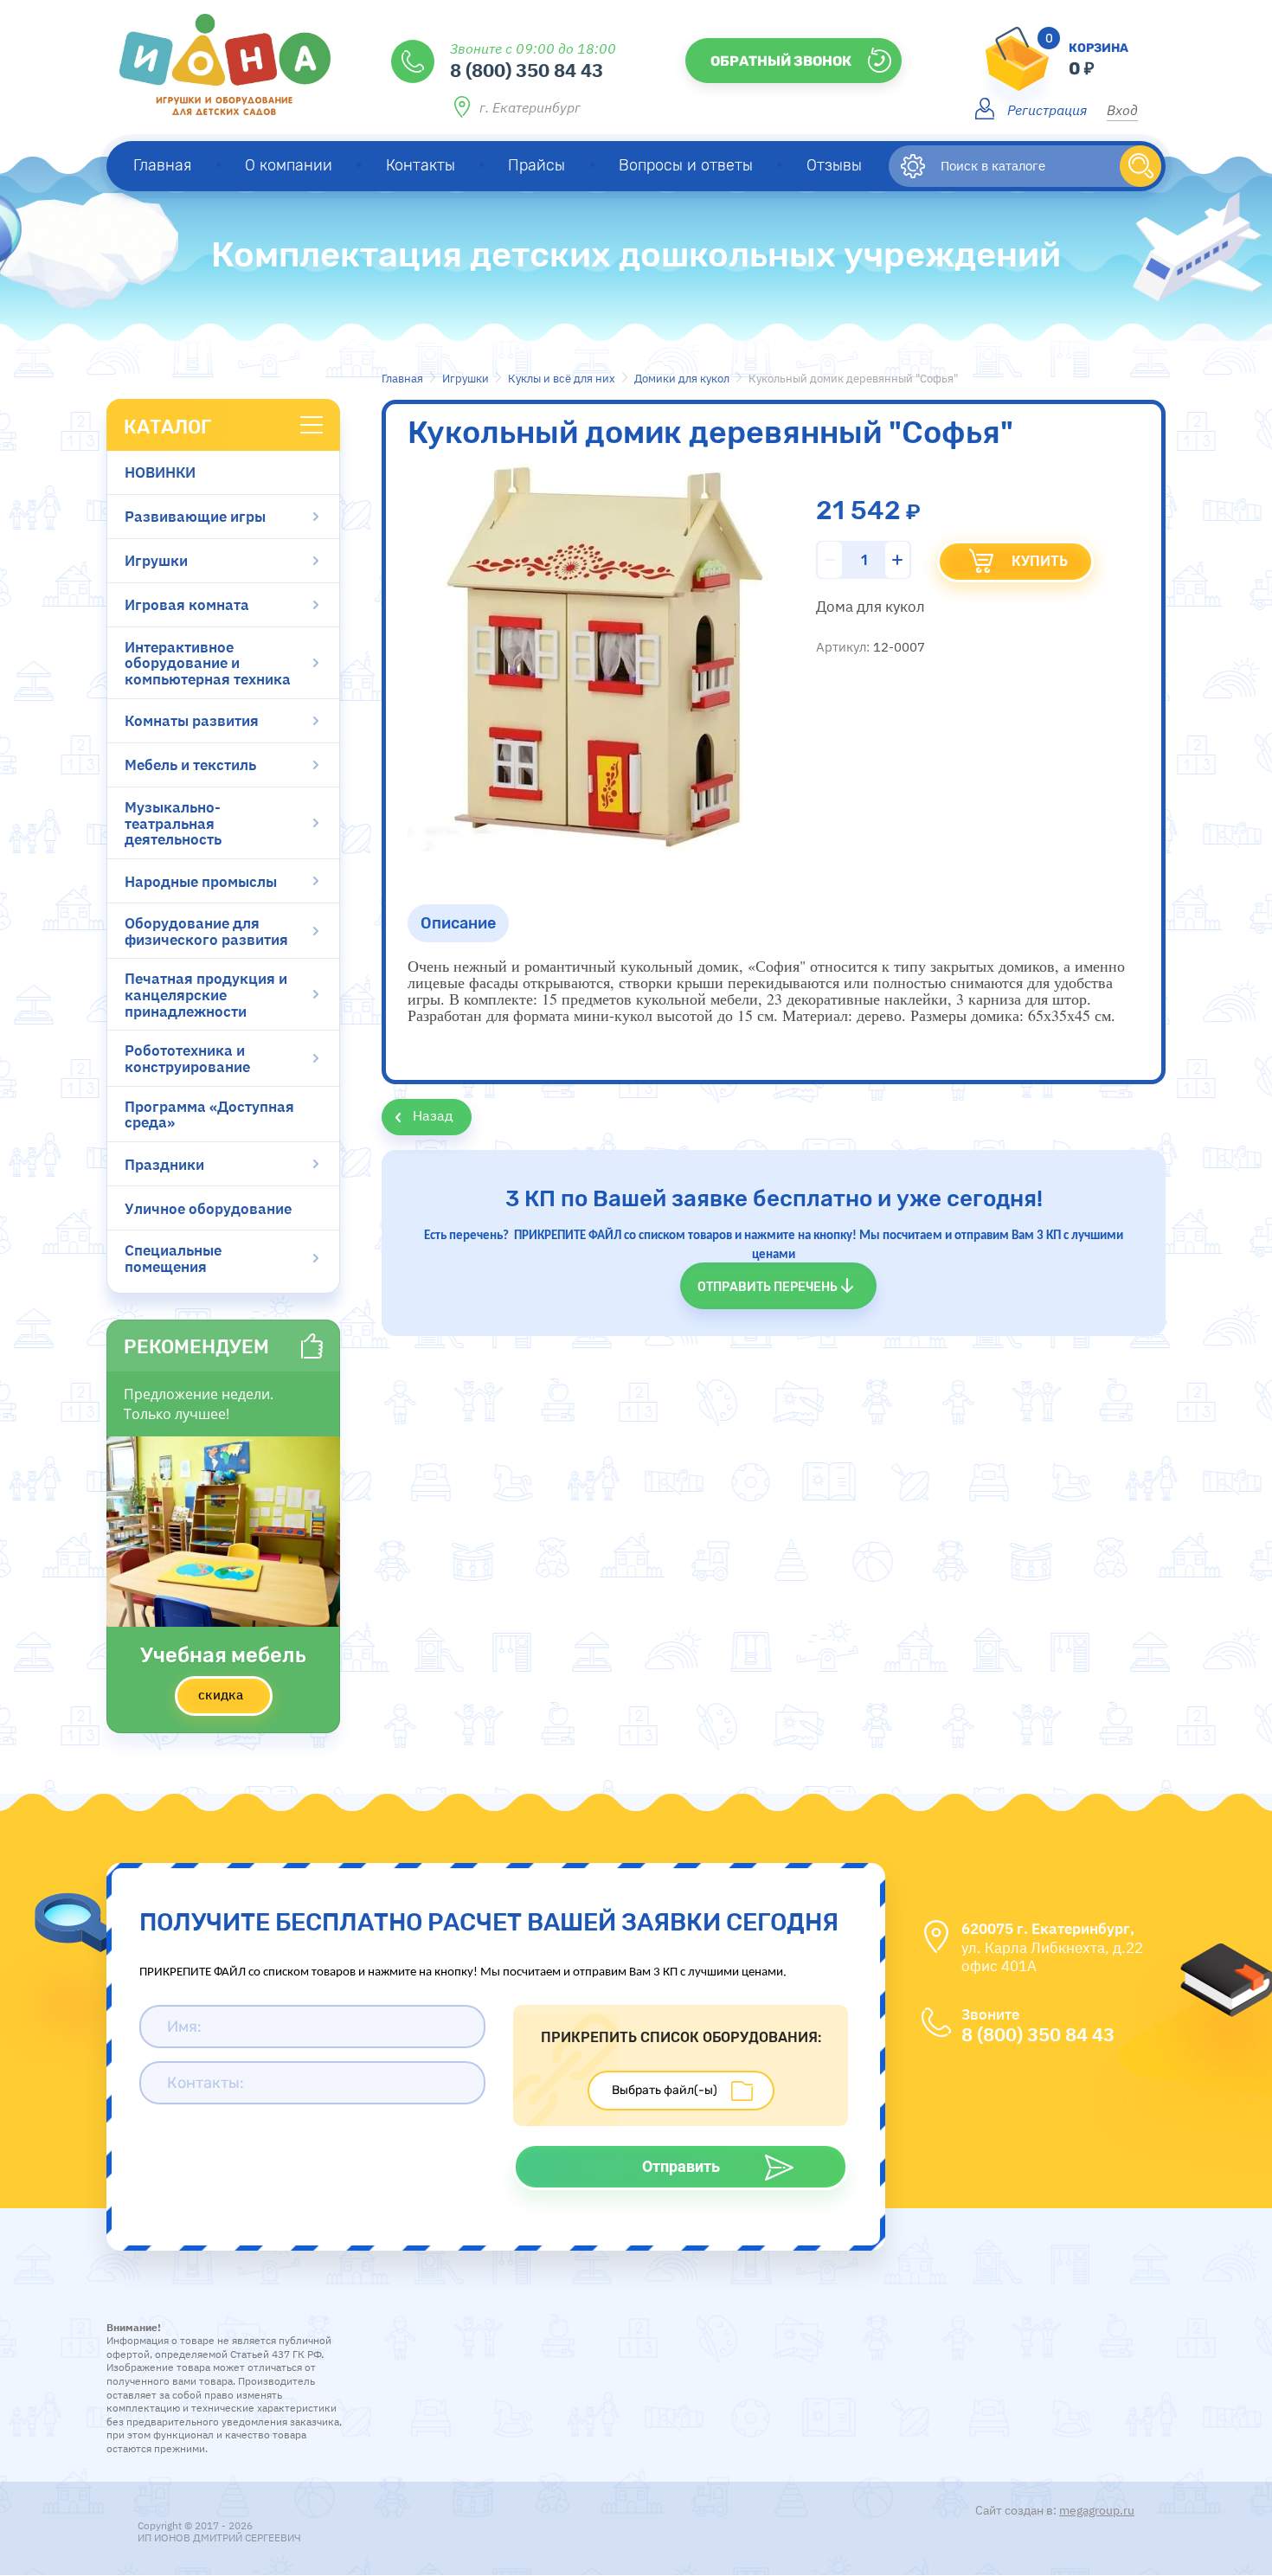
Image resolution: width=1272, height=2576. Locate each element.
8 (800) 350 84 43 (527, 69)
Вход (1122, 109)
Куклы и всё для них (562, 379)
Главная (402, 379)
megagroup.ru (1097, 2510)
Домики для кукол (682, 379)
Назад (433, 1115)
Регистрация (1047, 109)
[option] (602, 658)
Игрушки (466, 379)
